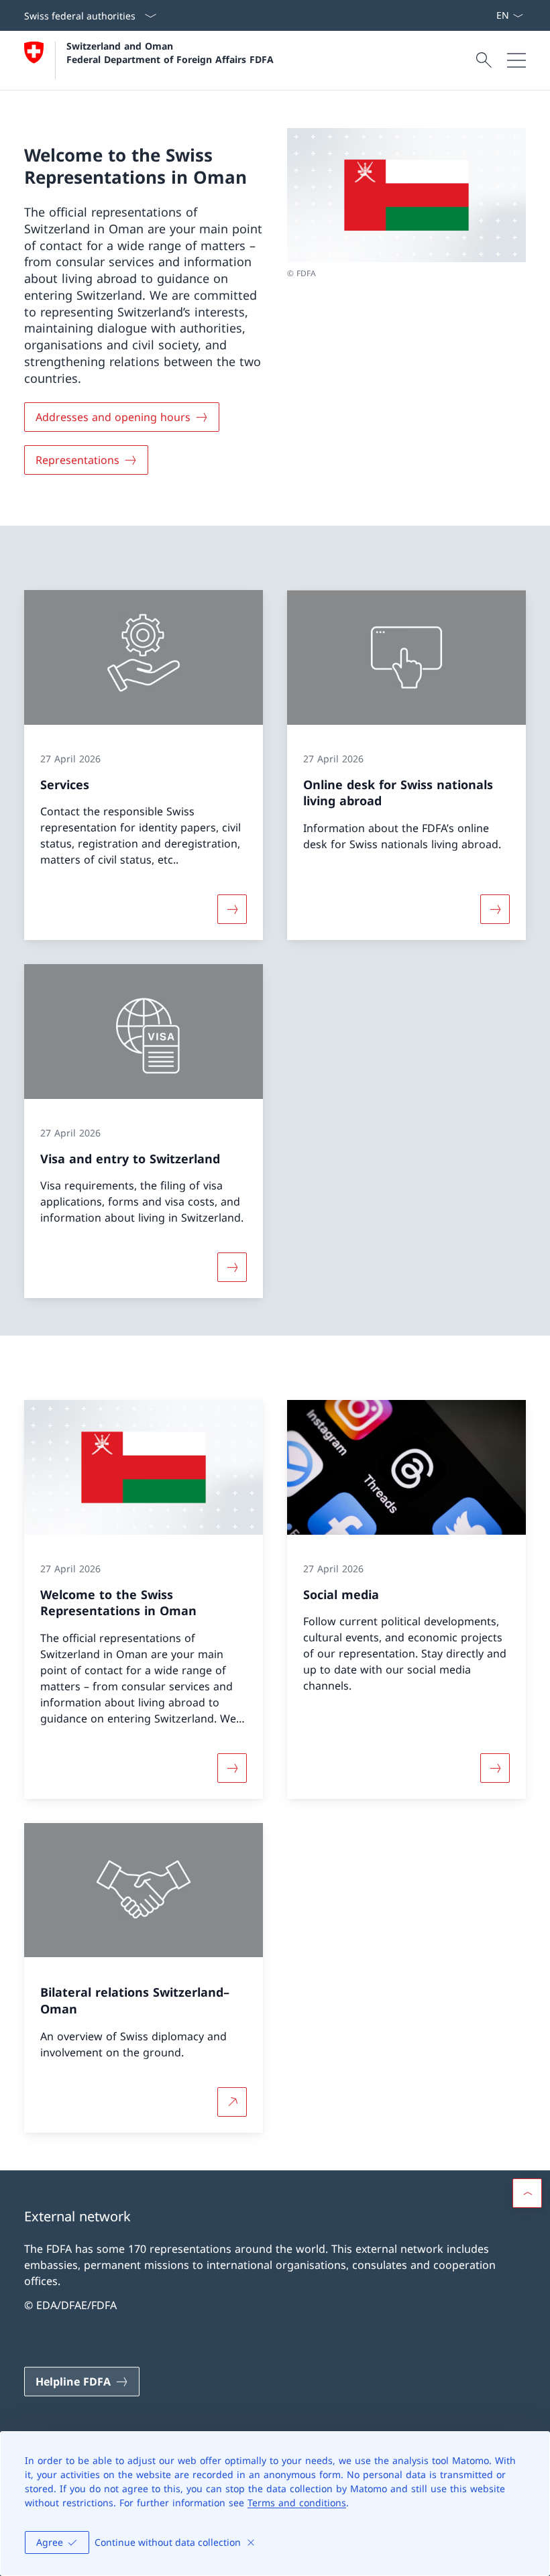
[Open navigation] (516, 60)
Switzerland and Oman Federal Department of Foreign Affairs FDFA (170, 52)
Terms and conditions (297, 2503)
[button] (527, 2193)
